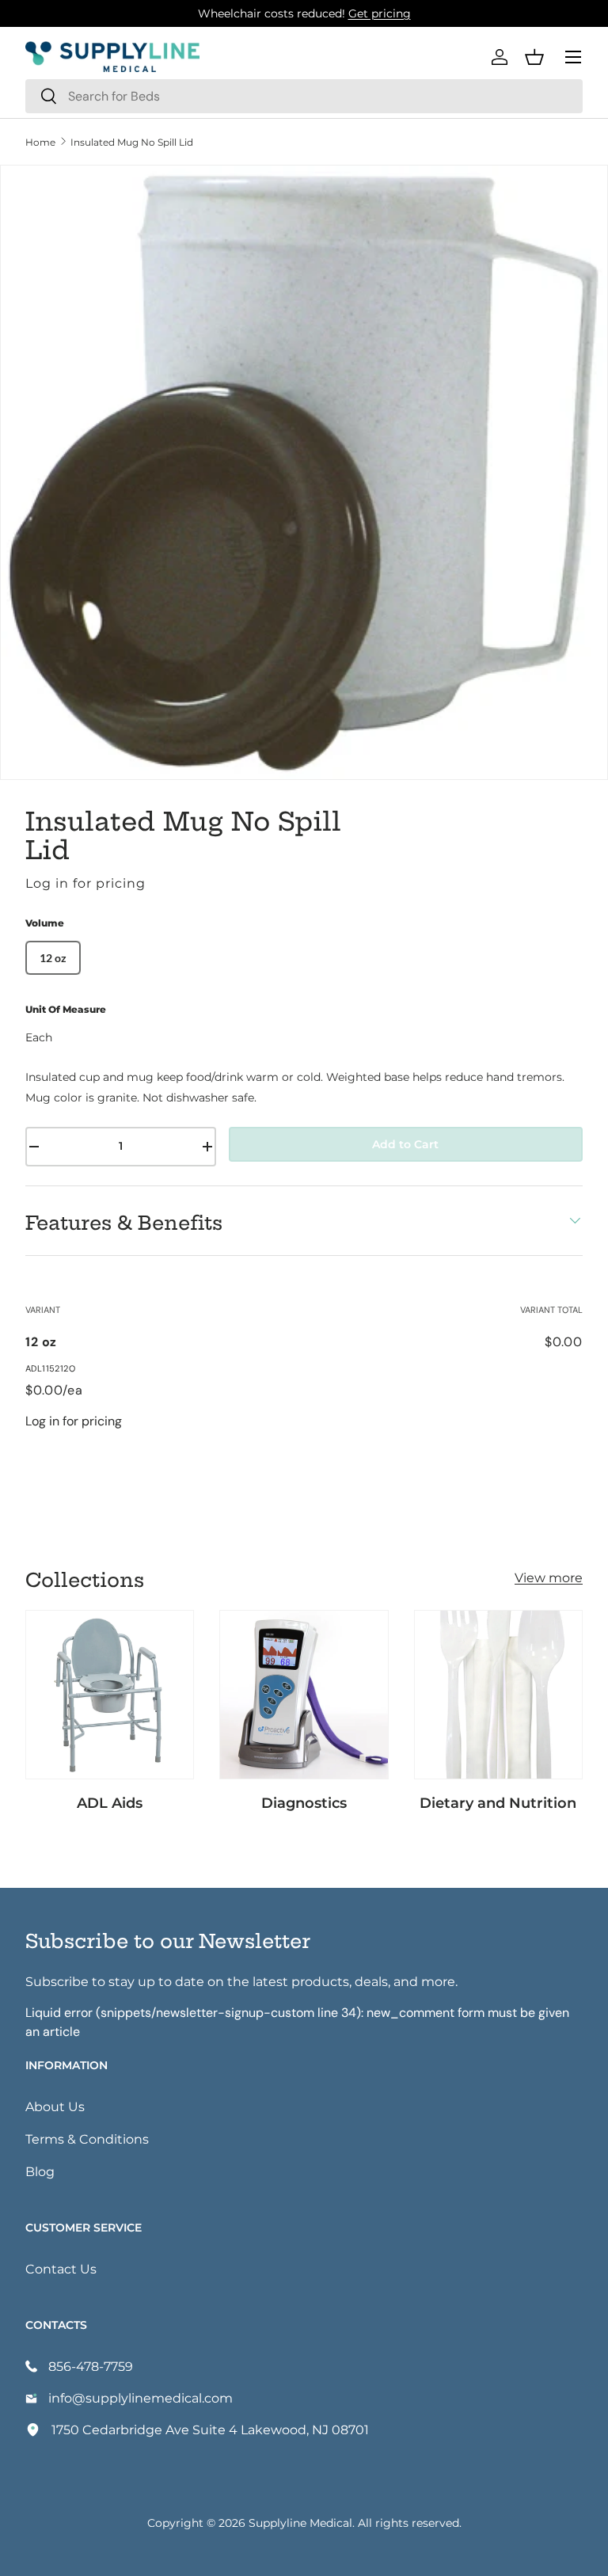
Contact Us (61, 2268)
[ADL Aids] (110, 1694)
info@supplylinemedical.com (141, 2397)
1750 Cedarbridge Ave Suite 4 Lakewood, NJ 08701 (210, 2429)
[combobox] (304, 96)
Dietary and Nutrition (498, 1802)
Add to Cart (405, 1144)
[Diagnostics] (304, 1694)
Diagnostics (304, 1802)
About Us (55, 2106)
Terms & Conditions (87, 2138)
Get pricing (380, 13)
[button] (534, 57)
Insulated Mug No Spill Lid (132, 142)
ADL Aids (110, 1802)
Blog (40, 2171)
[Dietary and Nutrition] (498, 1694)
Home (40, 142)
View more (549, 1577)
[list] (304, 473)
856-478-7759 (91, 2366)
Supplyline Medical (300, 2523)
